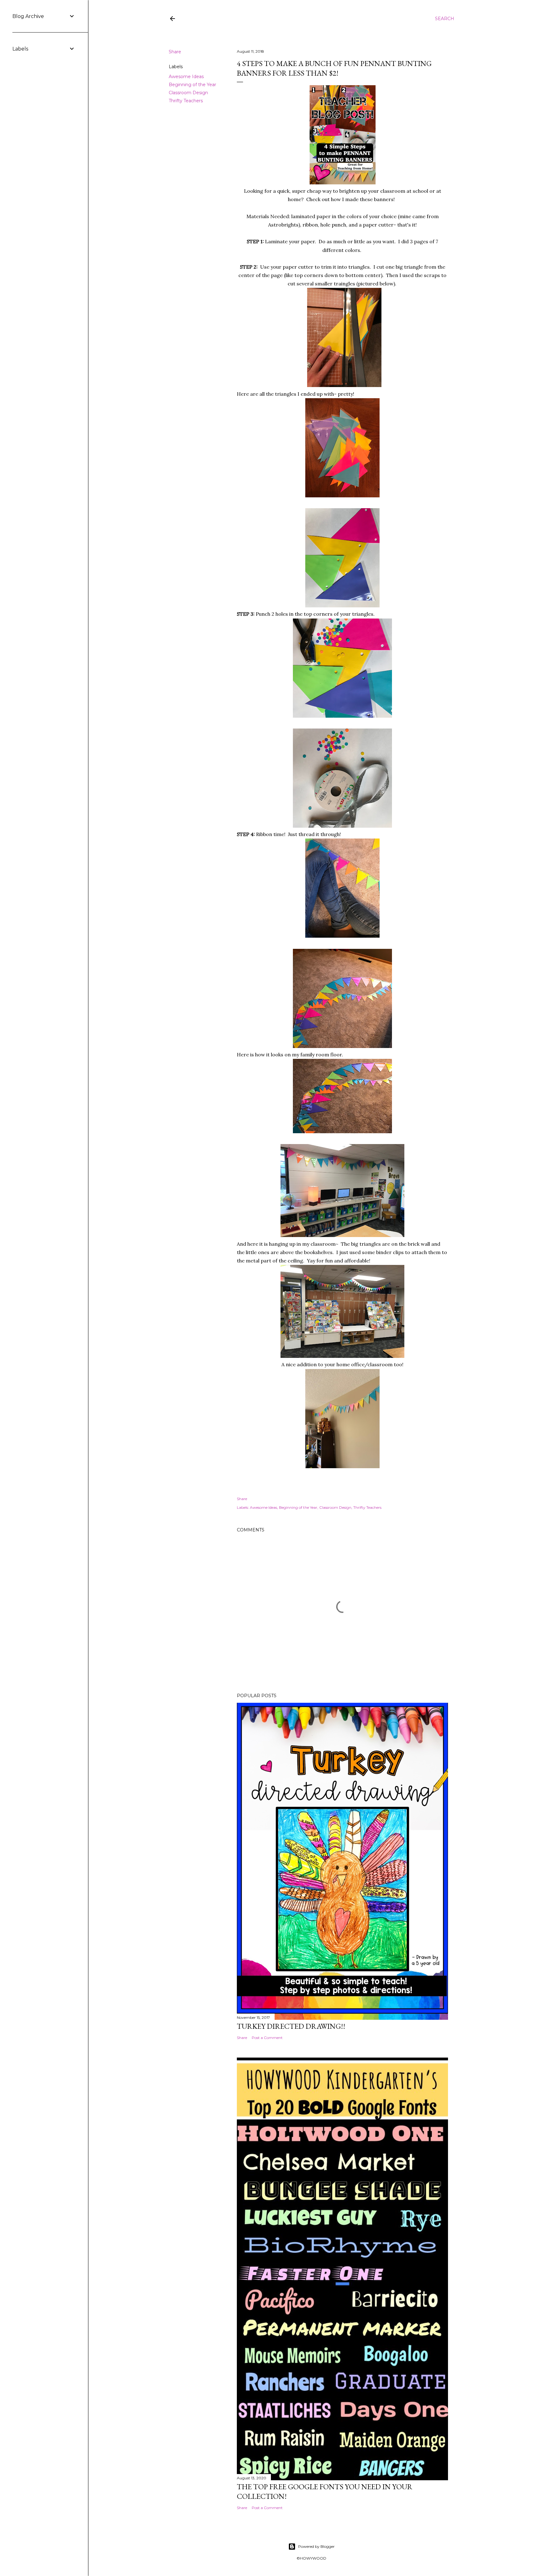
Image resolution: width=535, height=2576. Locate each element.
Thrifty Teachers (186, 101)
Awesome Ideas (186, 77)
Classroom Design (188, 93)
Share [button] (175, 52)
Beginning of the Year (192, 85)
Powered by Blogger (316, 2546)
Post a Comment (267, 2038)
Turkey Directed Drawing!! (291, 2026)
